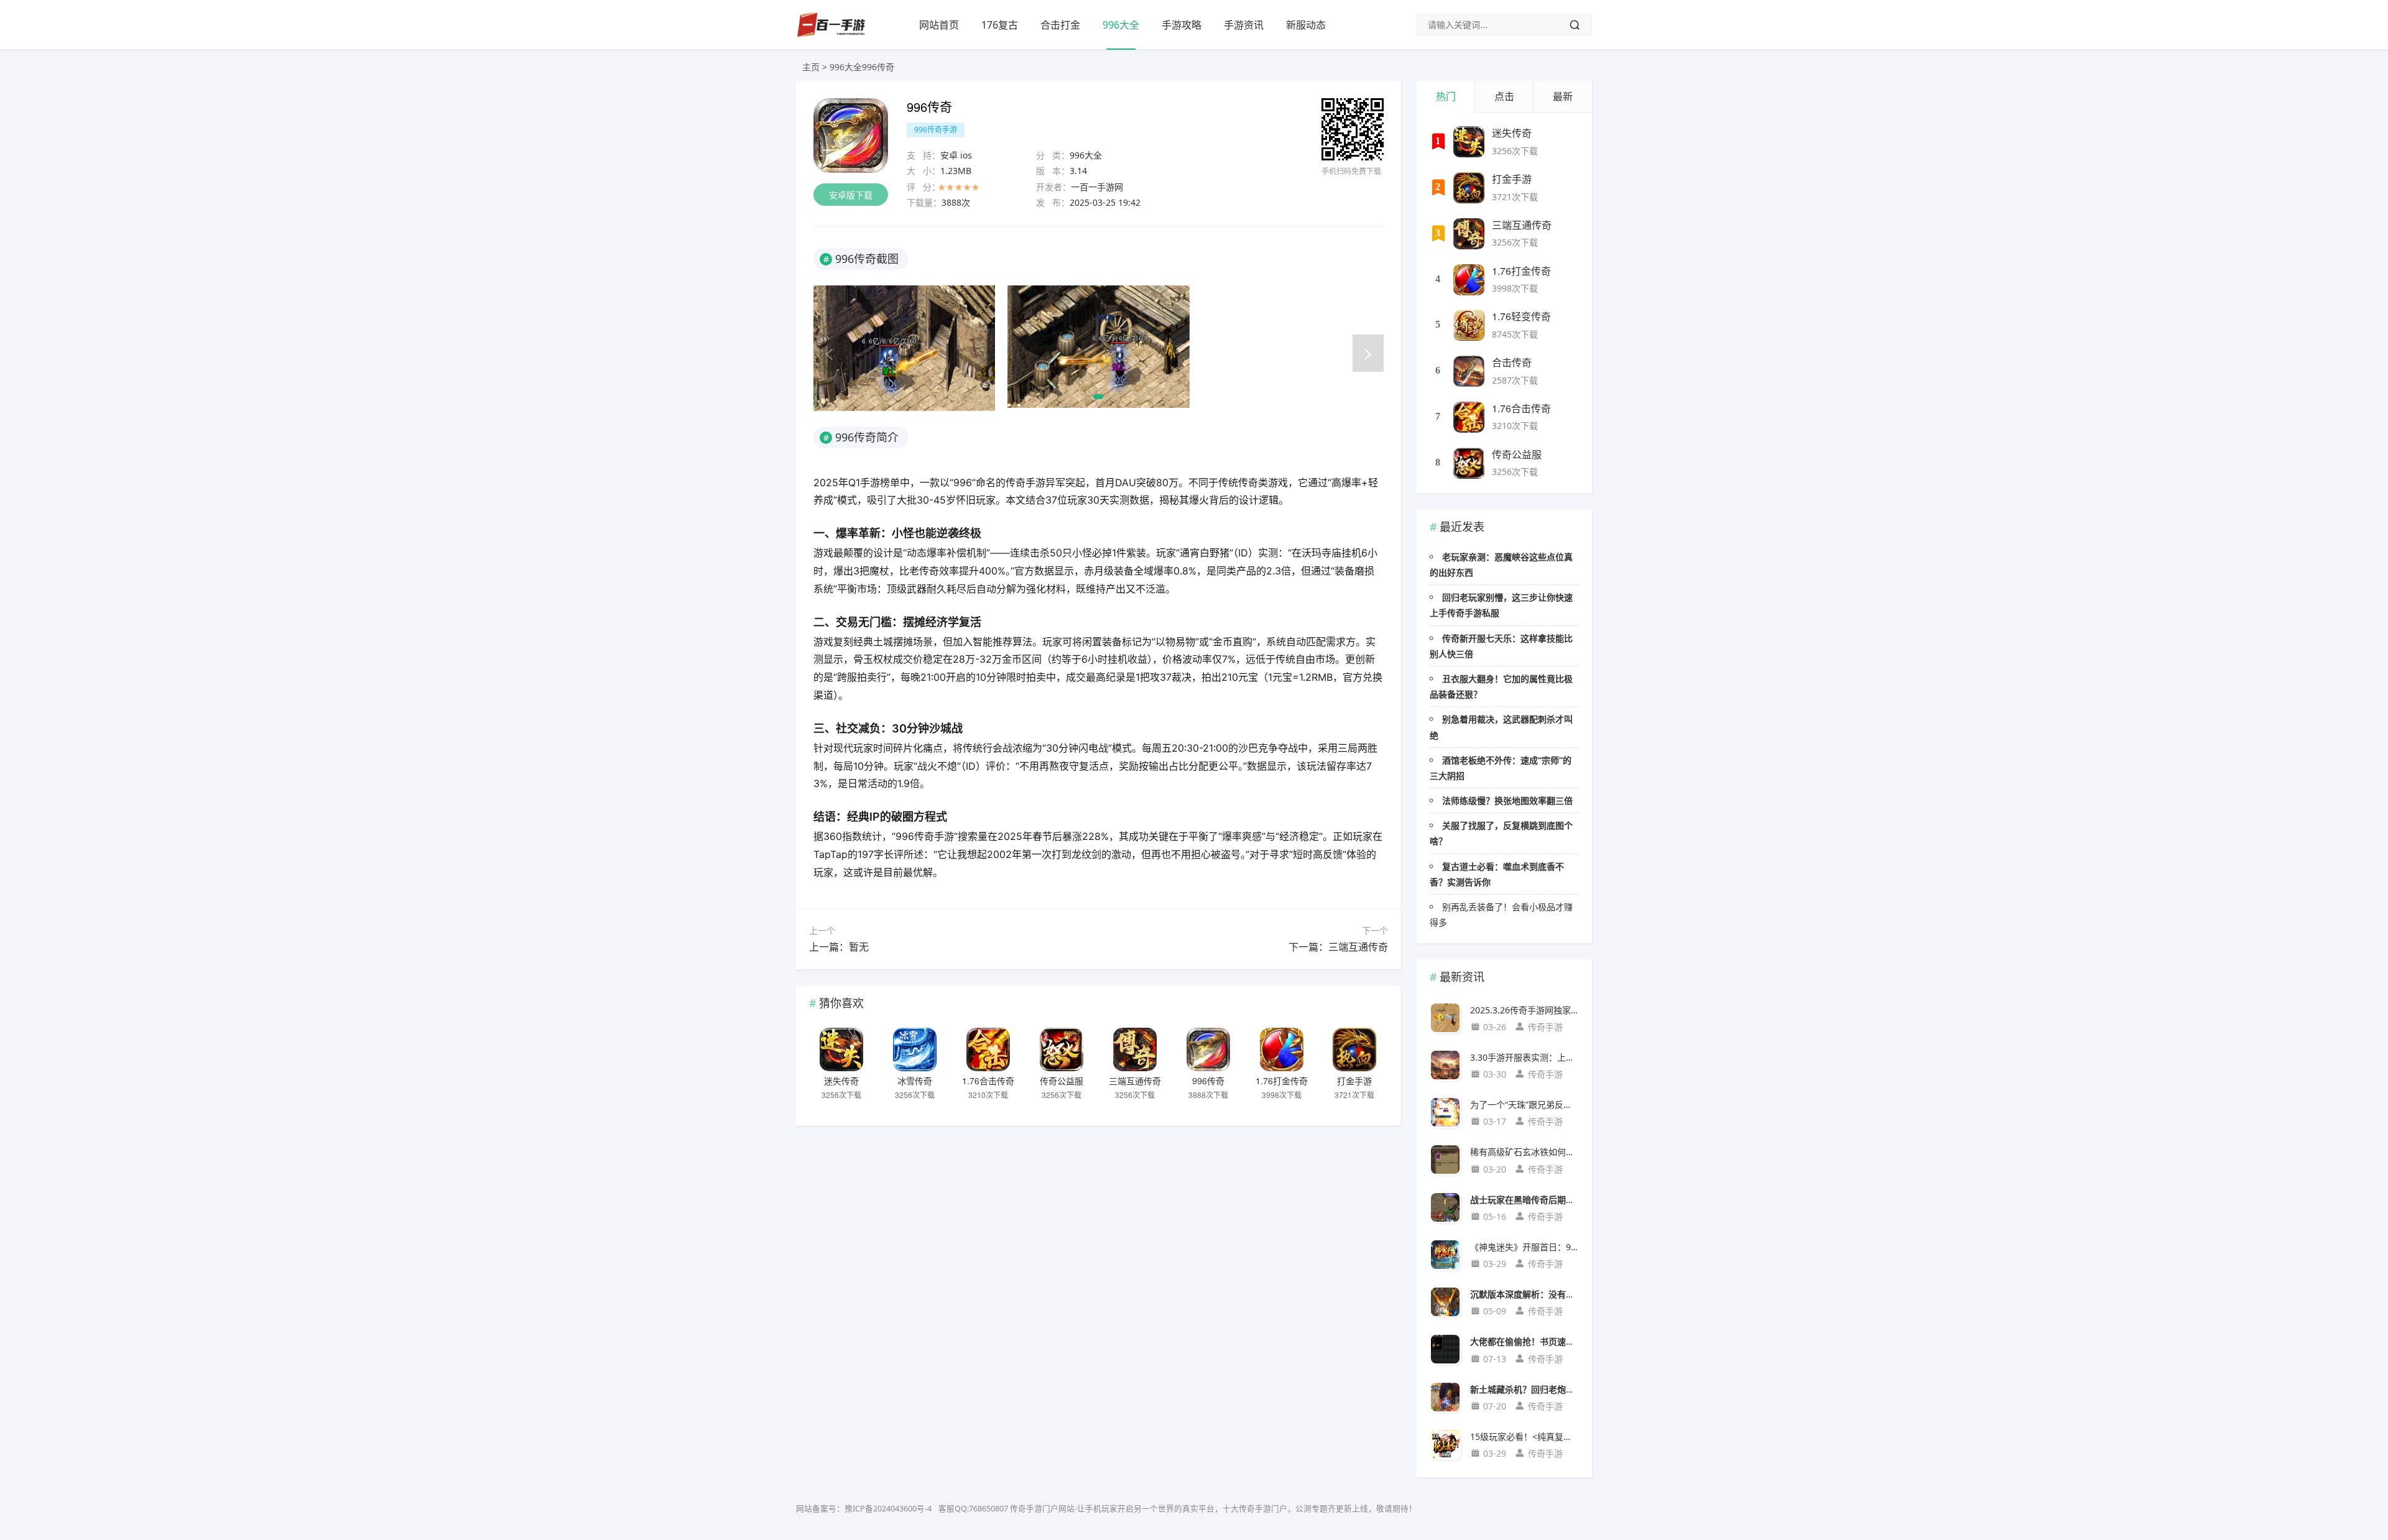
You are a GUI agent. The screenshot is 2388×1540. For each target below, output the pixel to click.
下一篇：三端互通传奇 (1338, 947)
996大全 (1121, 25)
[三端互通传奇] (1135, 1049)
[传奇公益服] (1062, 1049)
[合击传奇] (1469, 371)
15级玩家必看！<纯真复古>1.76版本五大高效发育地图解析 (1525, 1436)
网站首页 (939, 25)
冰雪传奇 (915, 1081)
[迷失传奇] (841, 1049)
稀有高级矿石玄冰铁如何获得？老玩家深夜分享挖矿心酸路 (1525, 1152)
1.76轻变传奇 (1521, 316)
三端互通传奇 (1135, 1081)
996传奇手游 (936, 130)
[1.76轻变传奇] (1469, 325)
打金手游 (1354, 1081)
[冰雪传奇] (915, 1049)
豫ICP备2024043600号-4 (888, 1509)
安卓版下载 (851, 195)
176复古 (1000, 25)
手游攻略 (1182, 25)
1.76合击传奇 (988, 1081)
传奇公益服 (1062, 1081)
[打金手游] (1354, 1049)
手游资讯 (1244, 25)
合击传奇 (1512, 362)
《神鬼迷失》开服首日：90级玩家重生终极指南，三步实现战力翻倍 (1525, 1247)
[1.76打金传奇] (1282, 1049)
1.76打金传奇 (1282, 1081)
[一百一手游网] (831, 34)
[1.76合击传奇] (988, 1049)
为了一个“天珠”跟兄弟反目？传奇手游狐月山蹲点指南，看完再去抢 (1525, 1104)
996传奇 (1208, 1081)
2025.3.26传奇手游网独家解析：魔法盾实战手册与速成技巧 (1525, 1010)
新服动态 (1306, 25)
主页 (811, 67)
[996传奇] (1208, 1049)
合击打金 (1060, 25)
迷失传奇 (841, 1081)
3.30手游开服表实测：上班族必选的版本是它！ (1525, 1057)
